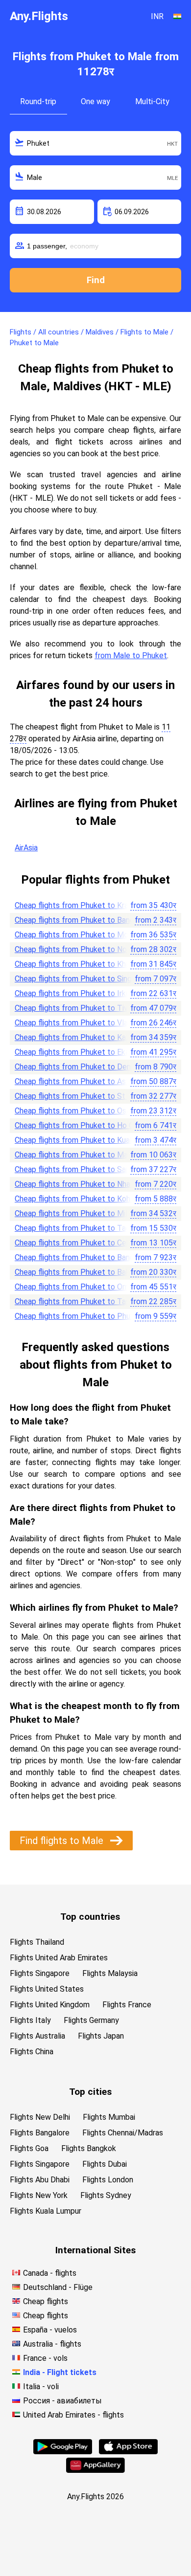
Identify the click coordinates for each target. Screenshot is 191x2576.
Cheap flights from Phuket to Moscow (81, 935)
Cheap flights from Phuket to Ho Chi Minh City (94, 1125)
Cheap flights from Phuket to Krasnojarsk (85, 905)
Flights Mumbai (109, 2117)
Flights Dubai (105, 2164)
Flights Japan (101, 2036)
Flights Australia (37, 2036)
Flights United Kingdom (50, 2005)
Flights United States (47, 1989)
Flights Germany (91, 2020)
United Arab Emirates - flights (73, 2415)
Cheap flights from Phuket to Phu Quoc (83, 1316)
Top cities (90, 2092)
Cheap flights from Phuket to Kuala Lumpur (89, 1140)
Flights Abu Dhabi (40, 2180)
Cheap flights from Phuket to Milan (75, 1213)
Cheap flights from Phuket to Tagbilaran (84, 1228)
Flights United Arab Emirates (59, 1958)
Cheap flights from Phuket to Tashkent (82, 1301)
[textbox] (95, 143)
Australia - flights (52, 2344)
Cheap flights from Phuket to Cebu (75, 1243)
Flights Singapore (40, 1973)
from (153, 905)
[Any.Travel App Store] (128, 2452)
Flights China (32, 2052)
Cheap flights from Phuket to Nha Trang (83, 1184)
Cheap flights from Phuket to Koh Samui (84, 1199)
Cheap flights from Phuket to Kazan (76, 1037)
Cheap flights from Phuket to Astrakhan (83, 1081)
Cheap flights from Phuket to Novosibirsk (86, 949)
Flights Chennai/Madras (123, 2133)
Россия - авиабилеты (62, 2401)
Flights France (127, 2005)
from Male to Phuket (131, 655)
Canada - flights (50, 2273)
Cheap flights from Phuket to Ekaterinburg (87, 1052)
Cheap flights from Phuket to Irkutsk (78, 993)
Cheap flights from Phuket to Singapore (83, 979)
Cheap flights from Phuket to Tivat (75, 1008)
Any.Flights (39, 16)
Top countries (90, 1917)
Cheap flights (46, 2301)
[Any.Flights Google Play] (63, 2452)
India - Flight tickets (60, 2372)
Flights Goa (29, 2148)
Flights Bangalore (40, 2133)
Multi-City (152, 101)
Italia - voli (41, 2387)
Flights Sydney (106, 2195)
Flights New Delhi (40, 2117)
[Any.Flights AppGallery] (95, 2470)
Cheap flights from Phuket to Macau (77, 1155)
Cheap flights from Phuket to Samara (79, 1169)
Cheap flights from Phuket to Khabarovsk (86, 964)
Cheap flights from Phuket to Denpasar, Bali (90, 1067)
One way (95, 101)
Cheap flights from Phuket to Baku (74, 1272)
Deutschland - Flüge (58, 2287)
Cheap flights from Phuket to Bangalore (83, 1257)
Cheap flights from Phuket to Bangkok (81, 920)
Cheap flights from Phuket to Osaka (76, 1111)
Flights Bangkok (89, 2148)
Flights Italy (30, 2020)
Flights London (108, 2180)
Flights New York (39, 2195)
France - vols (45, 2358)
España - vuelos (50, 2330)
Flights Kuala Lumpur (46, 2211)
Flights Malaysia (110, 1973)
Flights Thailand (37, 1942)
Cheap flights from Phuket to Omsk (76, 1287)
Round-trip (38, 101)
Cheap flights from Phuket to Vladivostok (86, 1023)
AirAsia (26, 848)
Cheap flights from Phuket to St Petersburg (91, 1096)
